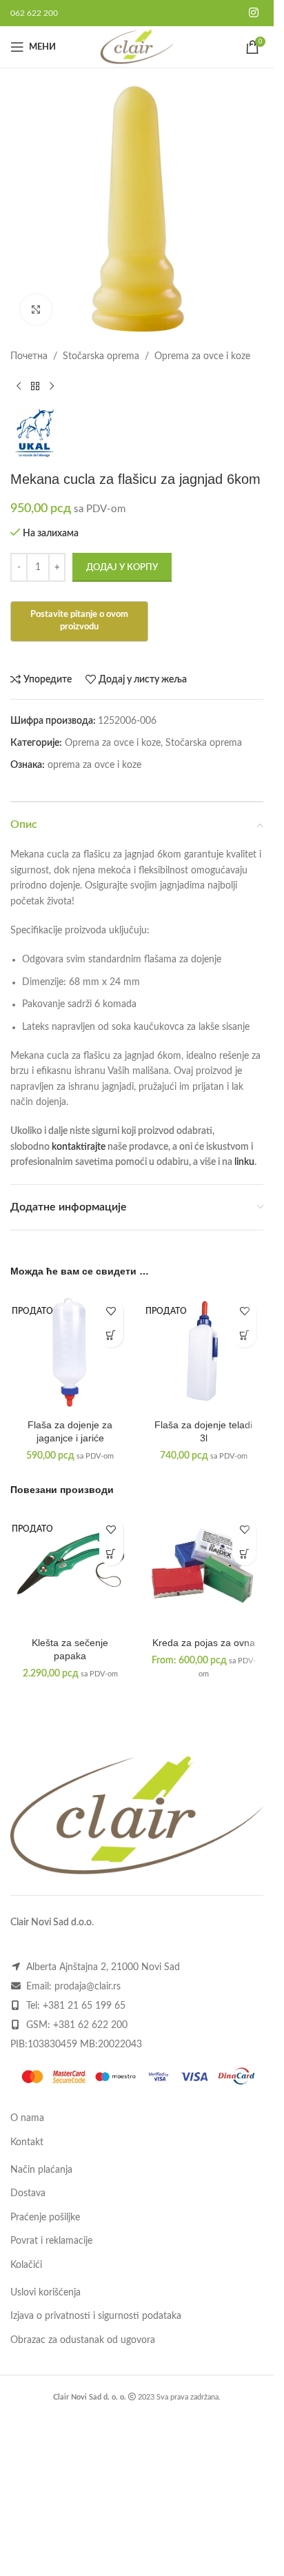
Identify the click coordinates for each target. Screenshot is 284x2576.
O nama (27, 2118)
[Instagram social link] (254, 13)
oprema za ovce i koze (94, 765)
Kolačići (26, 2265)
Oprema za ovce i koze (202, 356)
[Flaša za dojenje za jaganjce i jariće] (70, 1352)
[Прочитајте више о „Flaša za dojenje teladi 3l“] (244, 1336)
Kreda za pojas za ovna (204, 1643)
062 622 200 (34, 13)
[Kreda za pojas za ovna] (204, 1570)
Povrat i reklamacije (51, 2241)
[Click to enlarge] (36, 310)
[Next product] (52, 387)
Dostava (28, 2193)
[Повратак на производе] (35, 387)
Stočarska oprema (101, 356)
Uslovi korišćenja (45, 2293)
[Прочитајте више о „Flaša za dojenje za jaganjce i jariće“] (111, 1336)
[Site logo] (137, 47)
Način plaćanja (41, 2170)
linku (244, 1162)
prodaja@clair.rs (88, 1987)
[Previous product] (19, 387)
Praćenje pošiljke (45, 2218)
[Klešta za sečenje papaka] (70, 1570)
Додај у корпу (122, 568)
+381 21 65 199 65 (84, 2006)
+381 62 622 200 (90, 2025)
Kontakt (27, 2142)
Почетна (29, 356)
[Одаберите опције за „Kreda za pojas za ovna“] (244, 1553)
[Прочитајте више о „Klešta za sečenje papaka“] (111, 1553)
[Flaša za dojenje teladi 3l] (204, 1352)
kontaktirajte (79, 1147)
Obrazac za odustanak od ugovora (83, 2340)
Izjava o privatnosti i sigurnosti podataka (96, 2316)
